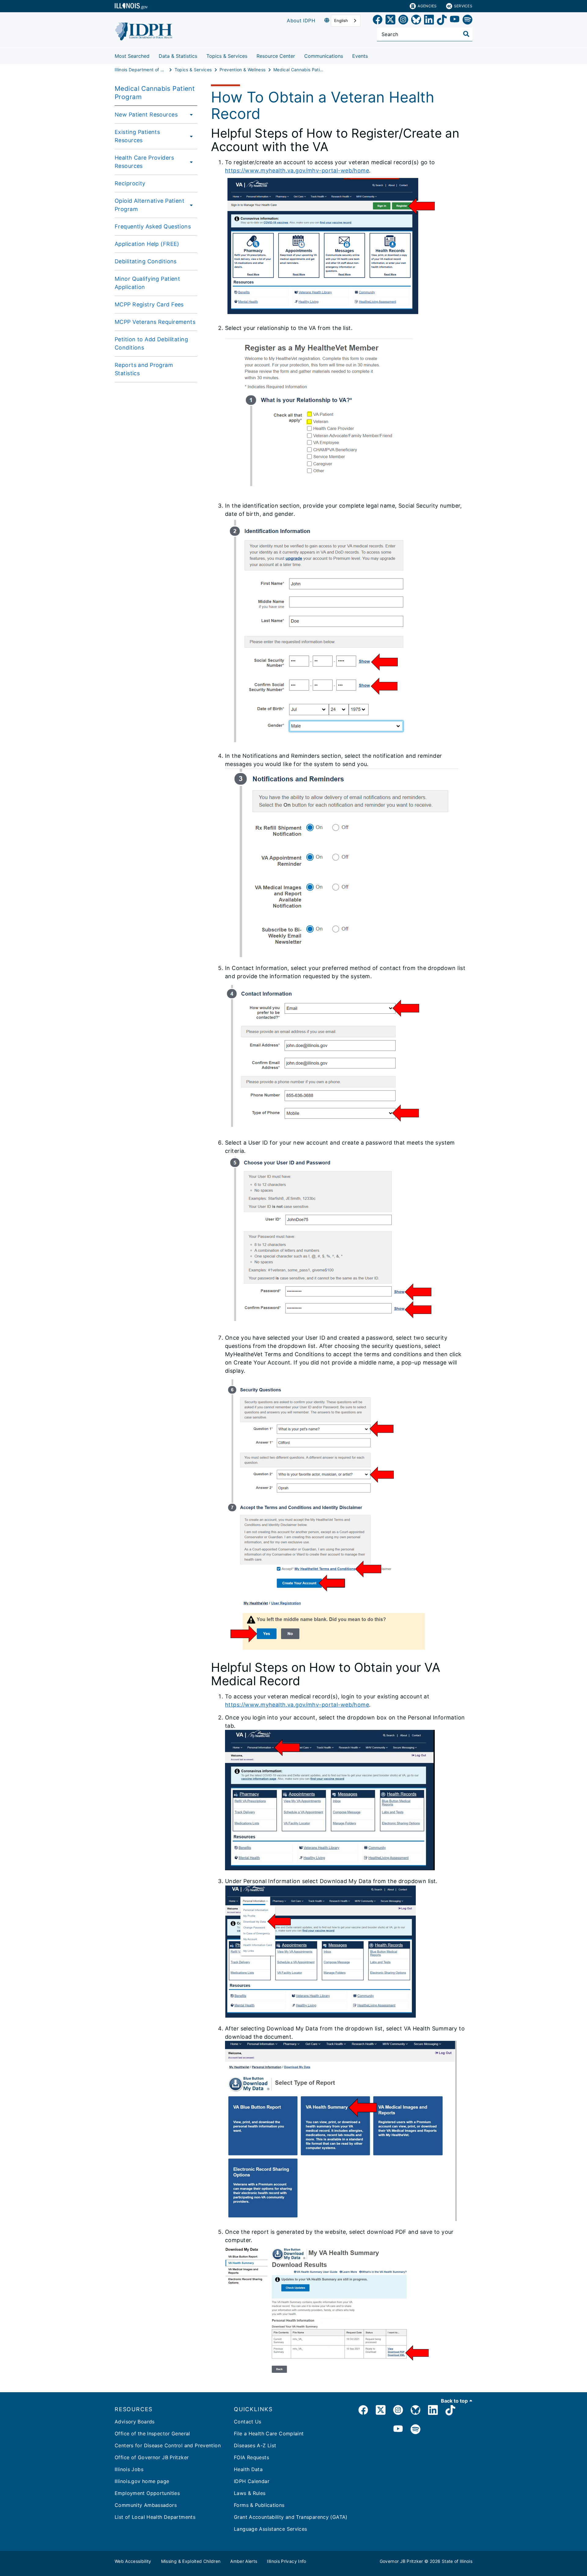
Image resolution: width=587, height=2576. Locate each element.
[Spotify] (467, 21)
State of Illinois (457, 2561)
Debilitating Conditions (146, 261)
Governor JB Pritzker (401, 2561)
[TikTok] (442, 21)
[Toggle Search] (466, 34)
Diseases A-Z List (255, 2445)
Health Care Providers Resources (144, 162)
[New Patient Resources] (190, 114)
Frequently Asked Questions (153, 226)
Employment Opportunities (147, 2493)
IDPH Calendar (252, 2481)
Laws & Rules (250, 2493)
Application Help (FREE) (147, 244)
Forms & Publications (259, 2505)
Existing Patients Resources (137, 136)
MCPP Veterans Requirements (155, 322)
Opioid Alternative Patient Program (150, 205)
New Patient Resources (146, 115)
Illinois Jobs (129, 2469)
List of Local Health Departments (155, 2517)
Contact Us (248, 2422)
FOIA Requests (251, 2457)
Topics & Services (227, 56)
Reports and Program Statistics (144, 369)
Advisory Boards (135, 2422)
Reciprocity (130, 183)
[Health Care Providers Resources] (191, 162)
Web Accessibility (133, 2561)
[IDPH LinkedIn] (433, 2411)
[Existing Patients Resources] (190, 136)
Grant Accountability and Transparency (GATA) (291, 2517)
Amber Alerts (244, 2561)
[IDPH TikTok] (450, 2411)
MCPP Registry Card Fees (149, 304)
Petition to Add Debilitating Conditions (151, 343)
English (341, 20)
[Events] (372, 55)
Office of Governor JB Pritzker (152, 2457)
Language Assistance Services (271, 2529)
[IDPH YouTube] (398, 2430)
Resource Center (276, 56)
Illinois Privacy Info (286, 2561)
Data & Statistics (178, 56)
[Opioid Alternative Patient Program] (191, 205)
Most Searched (132, 56)
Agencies (427, 6)
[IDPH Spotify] (415, 2430)
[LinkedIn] (429, 21)
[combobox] (346, 21)
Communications (324, 56)
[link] (378, 21)
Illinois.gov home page (142, 2481)
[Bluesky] (416, 21)
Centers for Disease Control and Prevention (168, 2445)
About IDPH (301, 20)
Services (463, 6)
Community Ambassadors (146, 2505)
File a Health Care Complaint (269, 2434)
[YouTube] (455, 21)
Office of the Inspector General (152, 2434)
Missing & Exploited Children (191, 2561)
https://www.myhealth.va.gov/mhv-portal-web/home (297, 170)
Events (360, 56)
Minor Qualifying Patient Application (147, 283)
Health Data (248, 2469)
